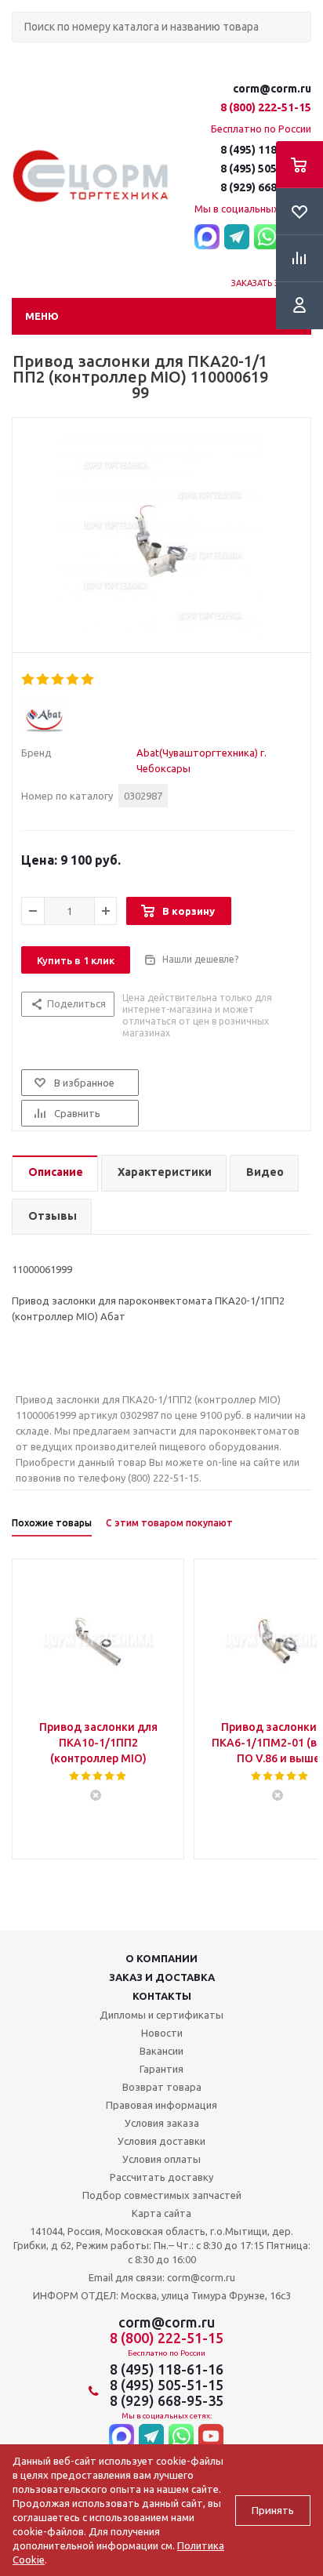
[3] (58, 680)
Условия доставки (161, 2141)
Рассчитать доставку (161, 2177)
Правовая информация (161, 2105)
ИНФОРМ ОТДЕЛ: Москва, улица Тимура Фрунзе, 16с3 (162, 2295)
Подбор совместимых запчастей (162, 2195)
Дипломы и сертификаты (161, 2015)
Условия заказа (162, 2123)
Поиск (20, 55)
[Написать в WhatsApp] (267, 238)
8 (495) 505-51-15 (266, 169)
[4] (73, 680)
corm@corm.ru (272, 89)
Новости (162, 2033)
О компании (161, 1958)
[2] (44, 680)
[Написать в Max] (207, 238)
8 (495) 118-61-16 (266, 150)
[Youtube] (211, 2438)
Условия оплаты (161, 2159)
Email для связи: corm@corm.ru (162, 2277)
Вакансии (161, 2051)
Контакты (162, 1996)
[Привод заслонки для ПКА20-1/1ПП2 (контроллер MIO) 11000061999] (161, 539)
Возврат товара (162, 2087)
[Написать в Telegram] (237, 238)
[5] (88, 680)
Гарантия (161, 2069)
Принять (273, 2511)
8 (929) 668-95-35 (266, 187)
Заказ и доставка (162, 1977)
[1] (29, 680)
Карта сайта (161, 2213)
